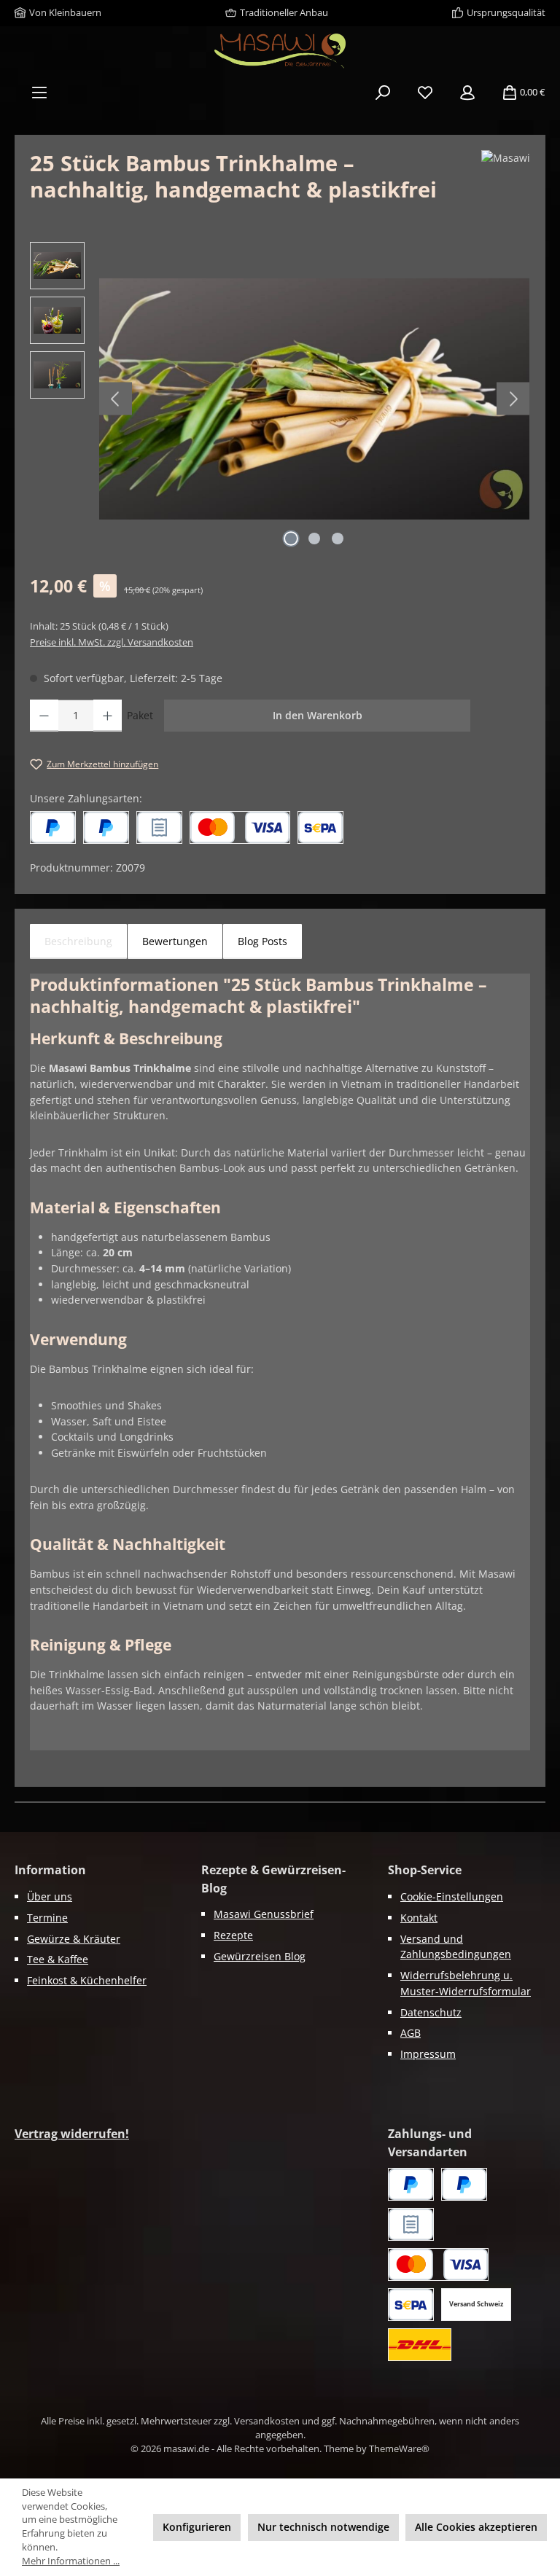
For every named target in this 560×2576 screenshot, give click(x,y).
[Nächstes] (513, 399)
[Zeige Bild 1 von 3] (291, 539)
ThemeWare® (399, 2449)
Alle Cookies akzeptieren (476, 2527)
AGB (411, 2033)
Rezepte (233, 1935)
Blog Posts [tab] (262, 941)
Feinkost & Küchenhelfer (87, 1980)
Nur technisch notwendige (323, 2527)
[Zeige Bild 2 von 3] (314, 539)
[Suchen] (383, 93)
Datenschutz (431, 2012)
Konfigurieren (197, 2527)
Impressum (428, 2054)
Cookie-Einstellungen (452, 1896)
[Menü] (39, 93)
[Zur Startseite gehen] (280, 51)
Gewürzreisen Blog (260, 1956)
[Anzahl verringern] (44, 716)
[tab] (78, 941)
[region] (280, 399)
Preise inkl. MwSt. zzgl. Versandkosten (112, 642)
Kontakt (419, 1918)
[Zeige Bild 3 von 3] (338, 539)
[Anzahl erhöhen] (108, 716)
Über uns (50, 1896)
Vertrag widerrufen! (72, 2134)
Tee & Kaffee (58, 1959)
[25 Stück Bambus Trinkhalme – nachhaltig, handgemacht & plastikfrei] (314, 399)
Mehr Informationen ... (71, 2561)
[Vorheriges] (116, 399)
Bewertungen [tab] (175, 941)
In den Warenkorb (318, 715)
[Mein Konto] (467, 93)
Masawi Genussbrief (264, 1914)
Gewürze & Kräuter (74, 1939)
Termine (47, 1918)
